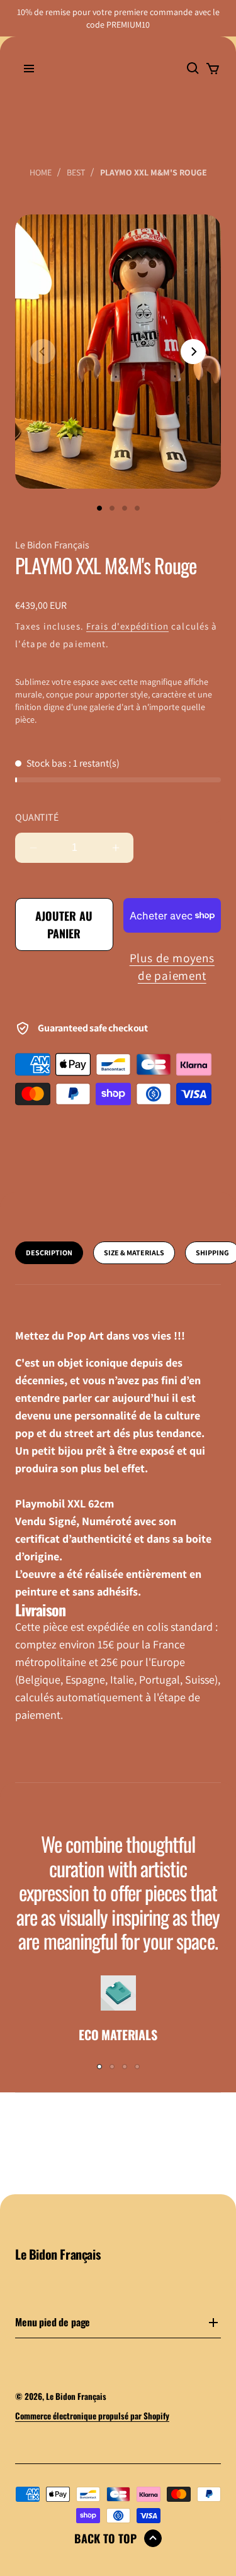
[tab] (49, 1253)
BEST (76, 172)
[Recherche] (193, 69)
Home (41, 172)
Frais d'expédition (127, 626)
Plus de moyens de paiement (172, 967)
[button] (29, 69)
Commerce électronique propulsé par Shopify (92, 2416)
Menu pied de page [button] (53, 2323)
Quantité (37, 818)
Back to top (105, 2538)
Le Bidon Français (76, 2396)
